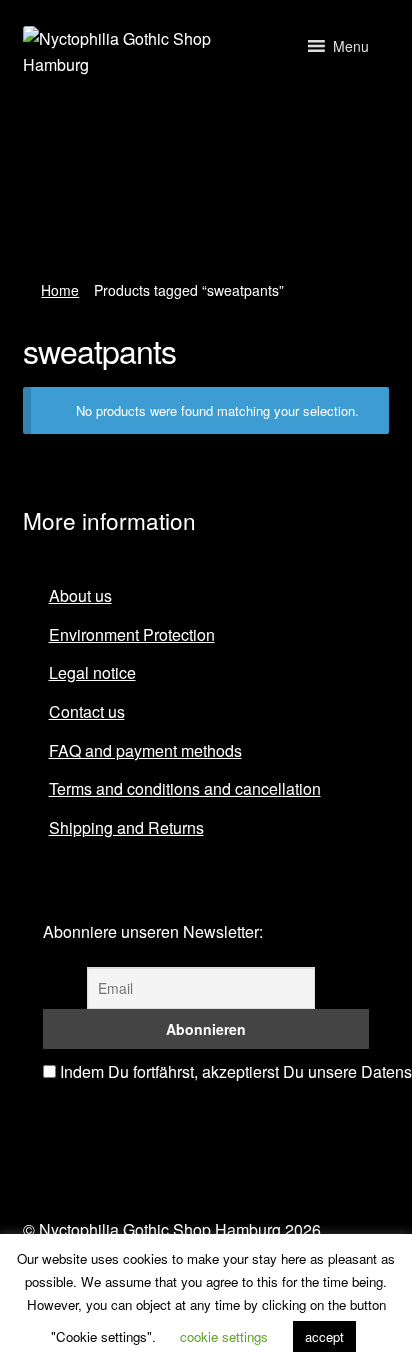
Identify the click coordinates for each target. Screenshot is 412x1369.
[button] (351, 46)
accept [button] (324, 1336)
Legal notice (92, 672)
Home (60, 290)
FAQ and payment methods (145, 750)
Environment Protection (132, 634)
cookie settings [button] (224, 1336)
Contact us (87, 711)
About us (80, 595)
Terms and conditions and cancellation (185, 788)
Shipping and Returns (126, 827)
